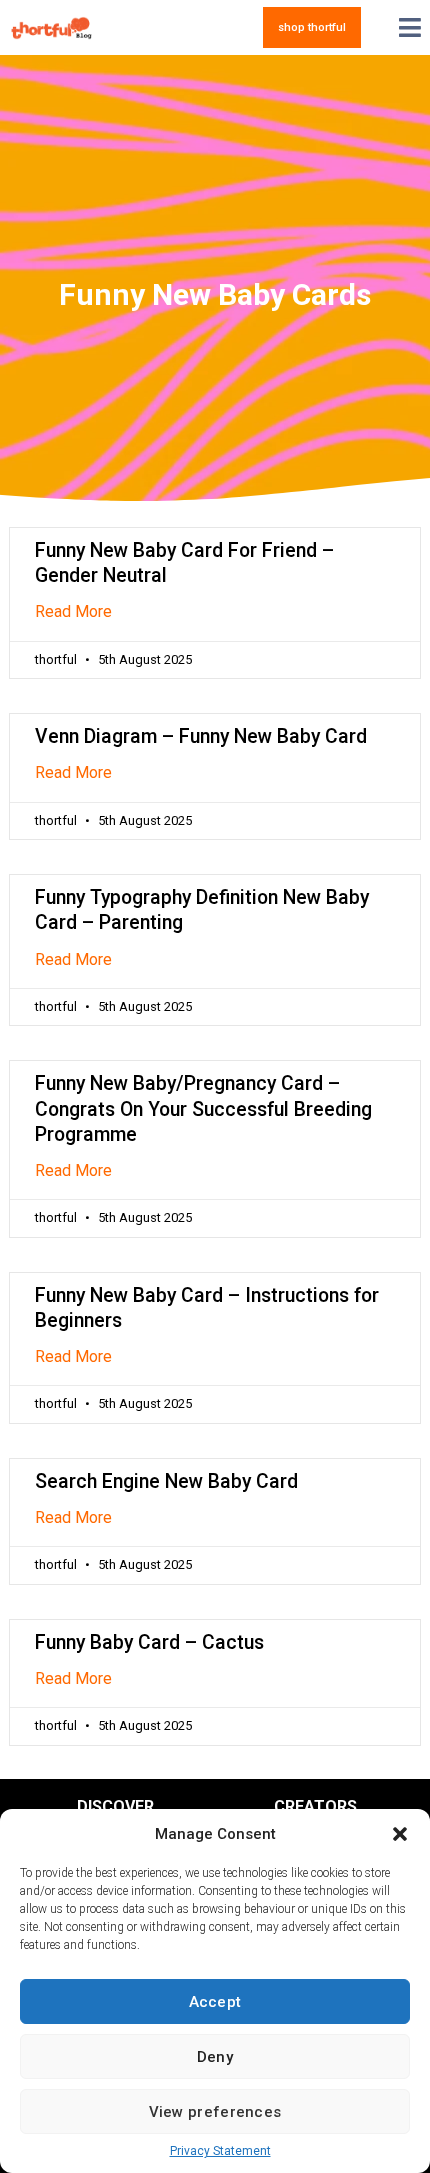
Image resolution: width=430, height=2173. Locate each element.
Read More (73, 611)
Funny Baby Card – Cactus (149, 1642)
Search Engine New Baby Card (166, 1481)
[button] (400, 1834)
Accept (215, 2002)
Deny (215, 2057)
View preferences (215, 2112)
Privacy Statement (220, 2151)
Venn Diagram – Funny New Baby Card (201, 736)
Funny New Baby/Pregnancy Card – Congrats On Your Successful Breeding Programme (203, 1108)
